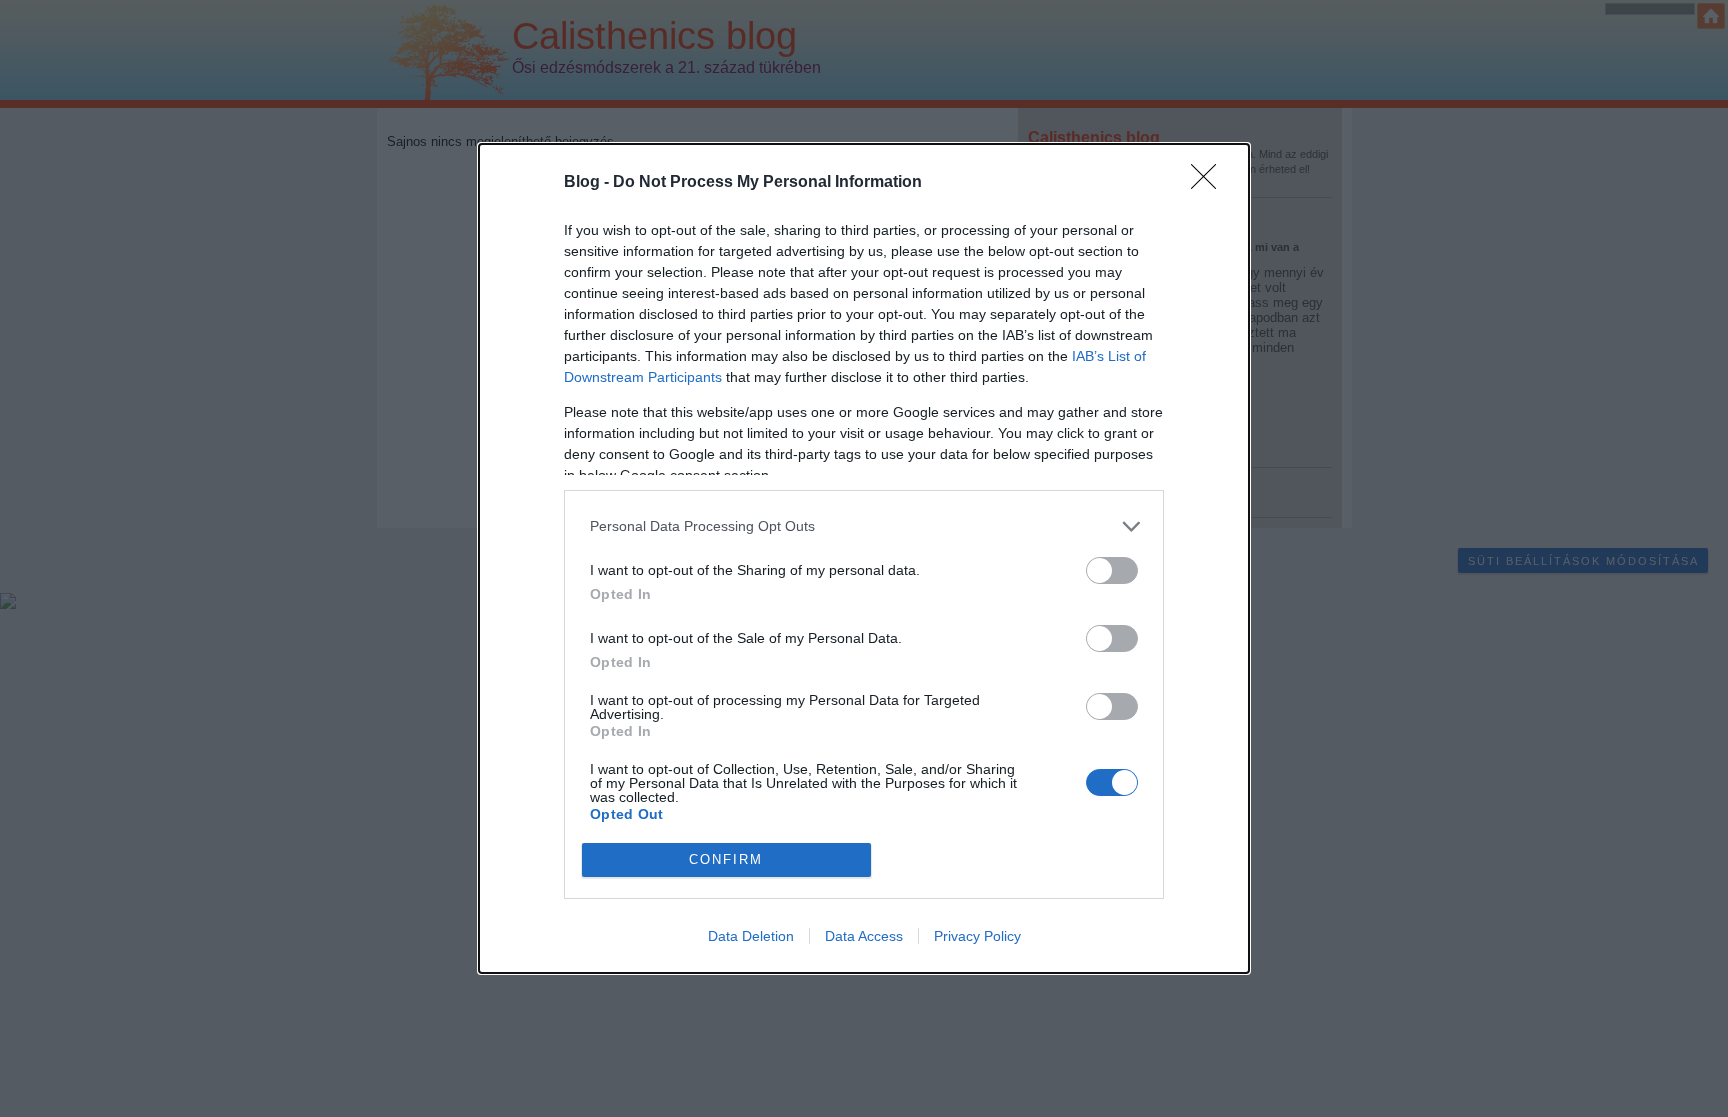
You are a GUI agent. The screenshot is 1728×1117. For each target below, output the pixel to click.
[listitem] (864, 526)
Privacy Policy (977, 936)
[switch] (1112, 570)
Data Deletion (751, 936)
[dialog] (864, 558)
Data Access (864, 936)
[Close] (1210, 183)
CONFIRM (726, 859)
